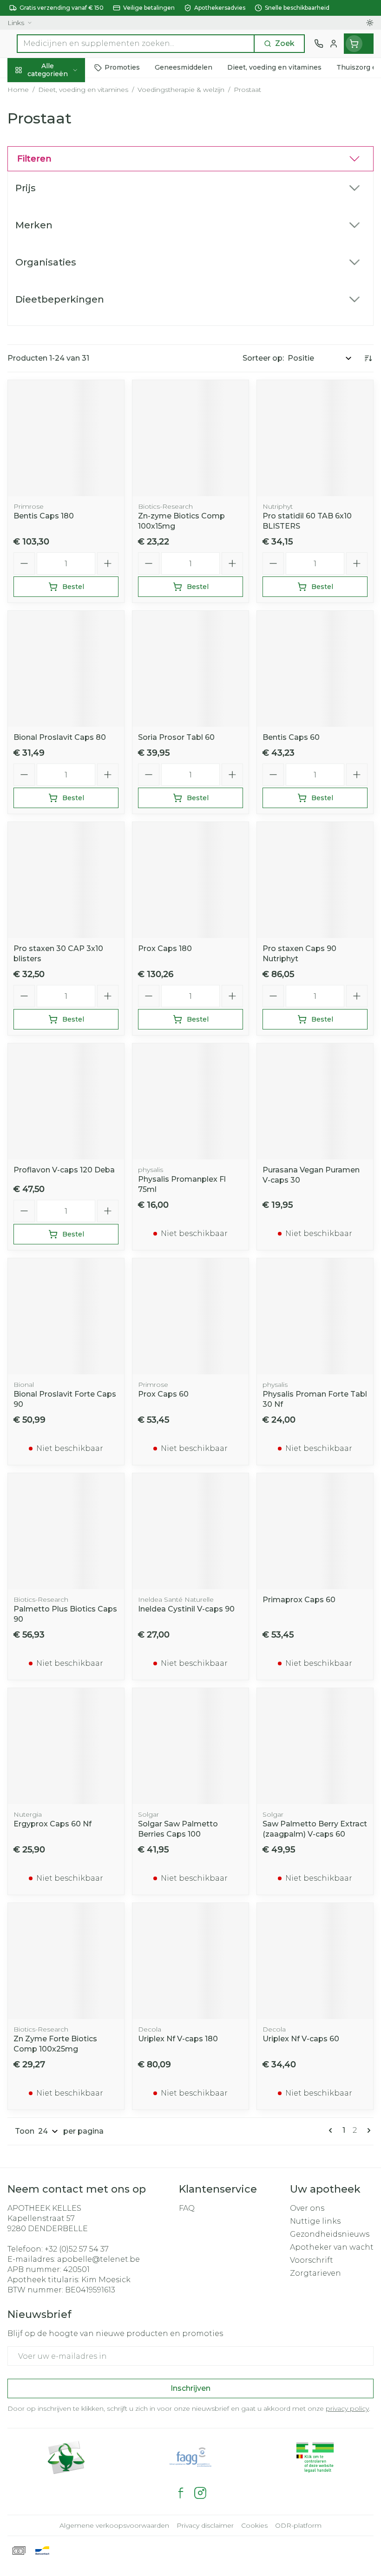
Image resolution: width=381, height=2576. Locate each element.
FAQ (187, 2208)
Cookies (254, 2525)
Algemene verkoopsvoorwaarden (114, 2525)
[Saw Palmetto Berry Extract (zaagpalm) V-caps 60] (315, 1746)
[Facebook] (181, 2493)
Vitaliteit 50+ (59, 208)
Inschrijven (190, 2388)
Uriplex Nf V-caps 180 (178, 2039)
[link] (332, 2130)
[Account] (334, 44)
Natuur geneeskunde (59, 230)
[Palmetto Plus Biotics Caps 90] (66, 1531)
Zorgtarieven (315, 2273)
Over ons (307, 2208)
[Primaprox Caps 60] (315, 1531)
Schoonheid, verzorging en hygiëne (59, 119)
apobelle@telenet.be (99, 2259)
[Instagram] (200, 2493)
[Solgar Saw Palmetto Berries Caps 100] (190, 1746)
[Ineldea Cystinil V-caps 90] (190, 1531)
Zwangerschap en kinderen (59, 183)
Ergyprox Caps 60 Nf (53, 1824)
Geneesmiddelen (59, 294)
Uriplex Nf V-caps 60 (301, 2039)
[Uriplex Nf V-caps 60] (315, 1961)
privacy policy (347, 2408)
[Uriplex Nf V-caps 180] (190, 1961)
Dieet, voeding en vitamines (59, 153)
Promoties (28, 89)
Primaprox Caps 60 (299, 1600)
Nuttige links (315, 2221)
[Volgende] (367, 2130)
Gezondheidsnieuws (330, 2234)
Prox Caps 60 (163, 1394)
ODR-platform (298, 2525)
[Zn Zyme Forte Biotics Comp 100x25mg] (66, 1961)
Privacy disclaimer (205, 2525)
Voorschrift (312, 2260)
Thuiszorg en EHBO (59, 251)
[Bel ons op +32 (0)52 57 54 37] (319, 44)
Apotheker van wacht (332, 2247)
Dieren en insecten (59, 272)
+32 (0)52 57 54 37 (77, 2249)
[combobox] (136, 44)
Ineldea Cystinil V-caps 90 (186, 1609)
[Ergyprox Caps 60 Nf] (66, 1746)
